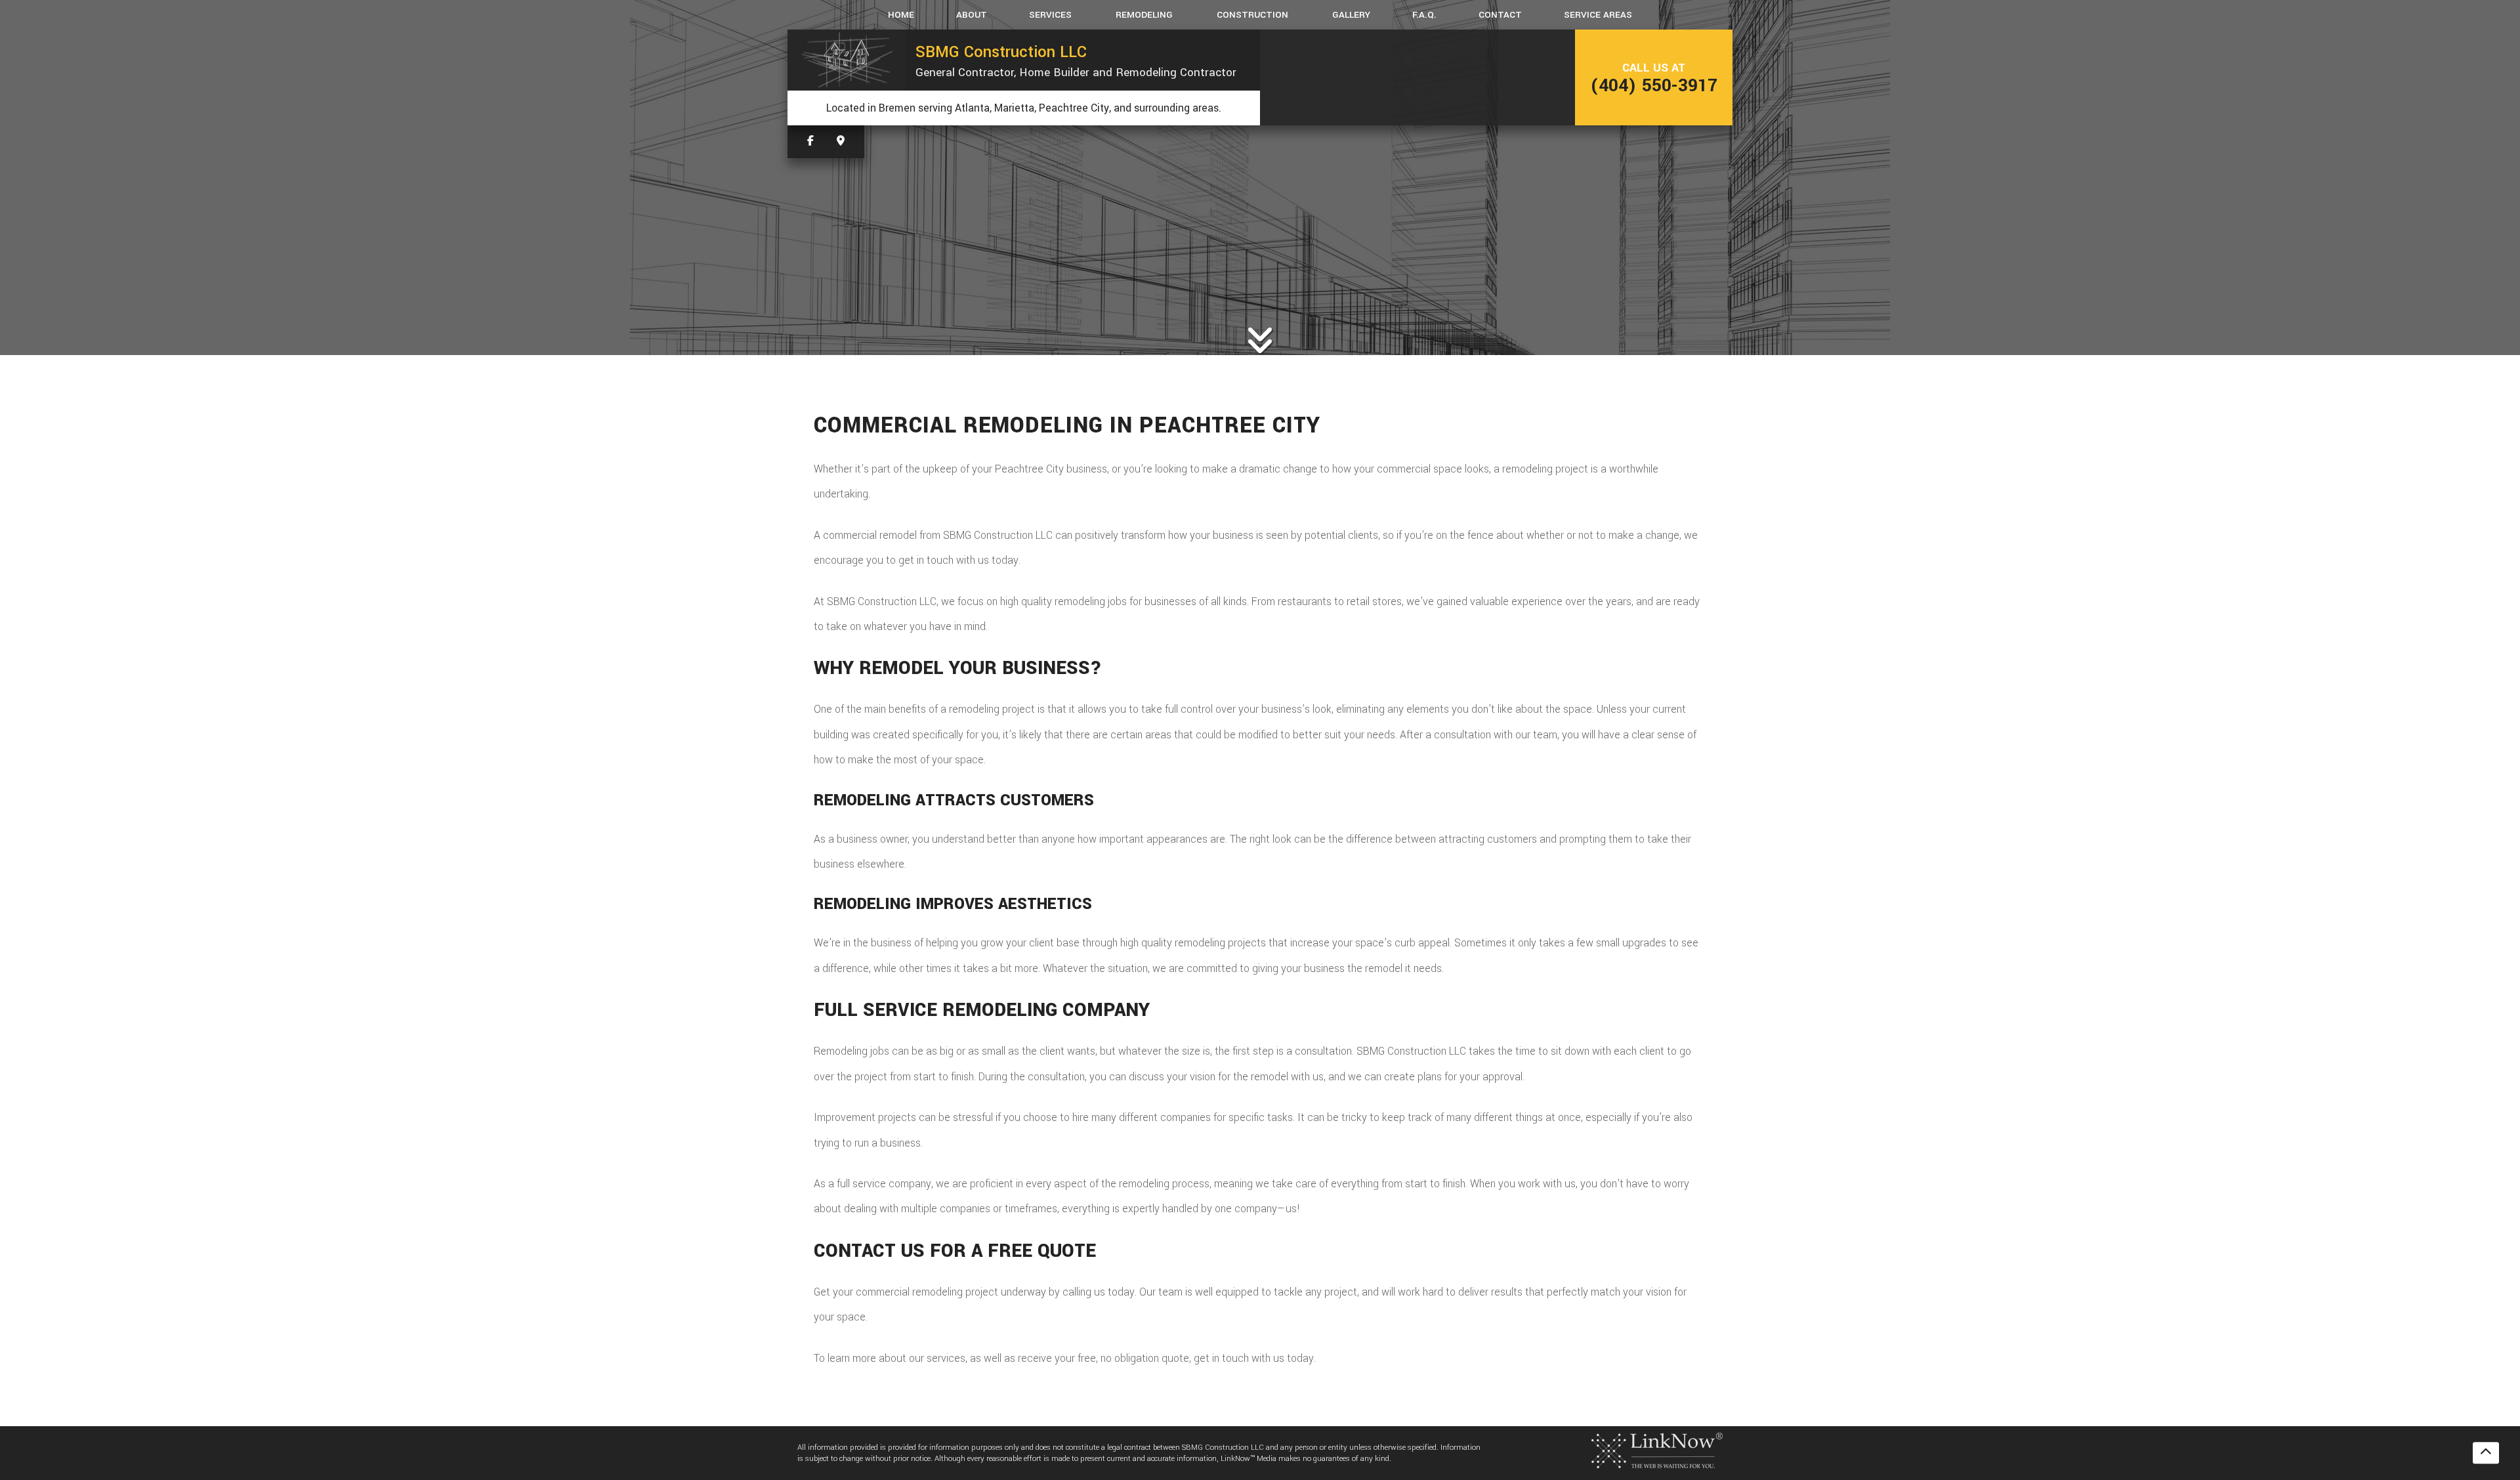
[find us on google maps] (841, 141)
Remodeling (1144, 15)
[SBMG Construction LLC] (847, 60)
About (972, 15)
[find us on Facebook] (810, 141)
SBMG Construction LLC (1001, 52)
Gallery (1351, 15)
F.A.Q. (1424, 15)
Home (901, 15)
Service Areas (1598, 15)
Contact (1500, 15)
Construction (1252, 15)
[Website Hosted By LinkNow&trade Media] (1657, 1450)
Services (1050, 15)
